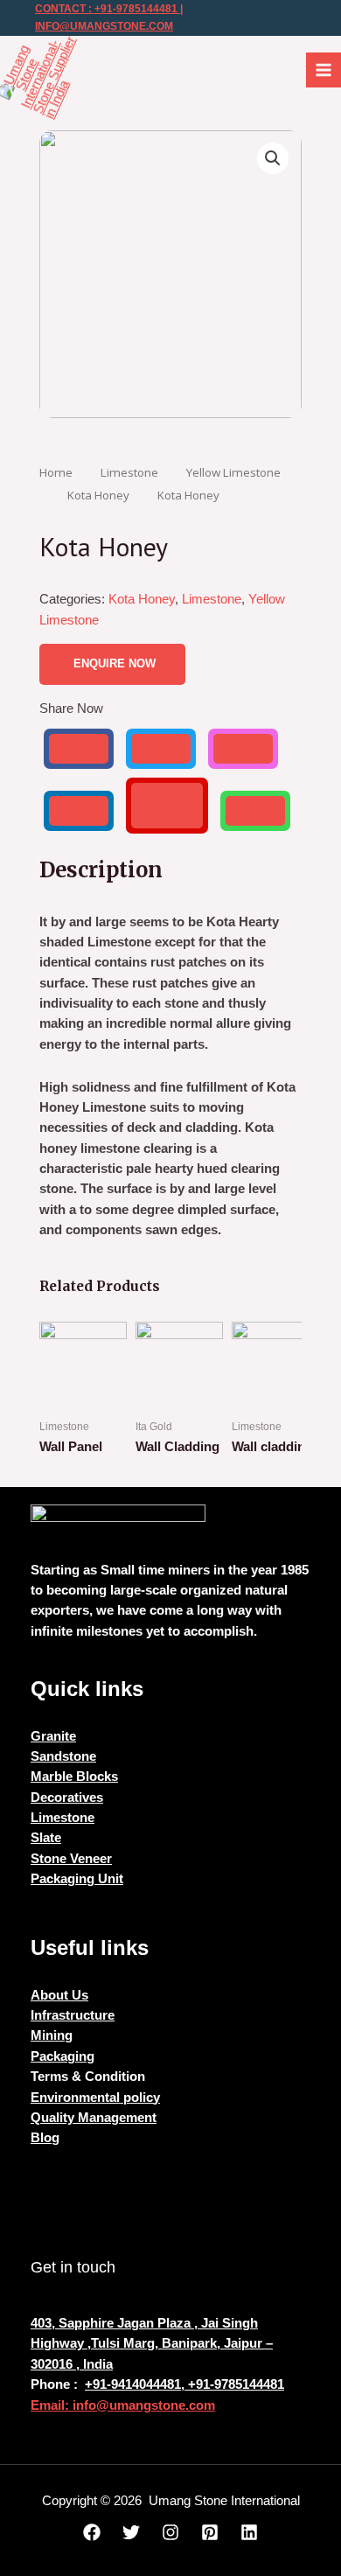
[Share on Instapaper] (243, 749)
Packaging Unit (77, 1879)
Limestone (129, 472)
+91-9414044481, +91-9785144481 (184, 2384)
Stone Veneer (71, 1859)
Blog (45, 2138)
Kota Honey (98, 495)
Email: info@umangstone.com (123, 2405)
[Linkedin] (249, 2532)
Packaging (63, 2056)
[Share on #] (79, 749)
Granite (53, 1736)
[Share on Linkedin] (79, 811)
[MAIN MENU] (324, 70)
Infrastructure (73, 2015)
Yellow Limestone (233, 472)
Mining (52, 2035)
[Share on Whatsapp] (255, 811)
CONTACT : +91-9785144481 (106, 9)
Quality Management (94, 2118)
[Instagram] (170, 2532)
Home (56, 472)
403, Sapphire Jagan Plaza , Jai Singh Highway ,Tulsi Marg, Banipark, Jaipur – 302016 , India (152, 2344)
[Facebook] (92, 2532)
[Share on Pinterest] (167, 806)
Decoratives (67, 1798)
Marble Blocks (74, 1777)
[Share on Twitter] (161, 749)
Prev (62, 1400)
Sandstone (63, 1756)
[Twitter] (131, 2532)
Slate (46, 1838)
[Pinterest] (210, 2532)
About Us (59, 1995)
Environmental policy (95, 2098)
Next (279, 1400)
